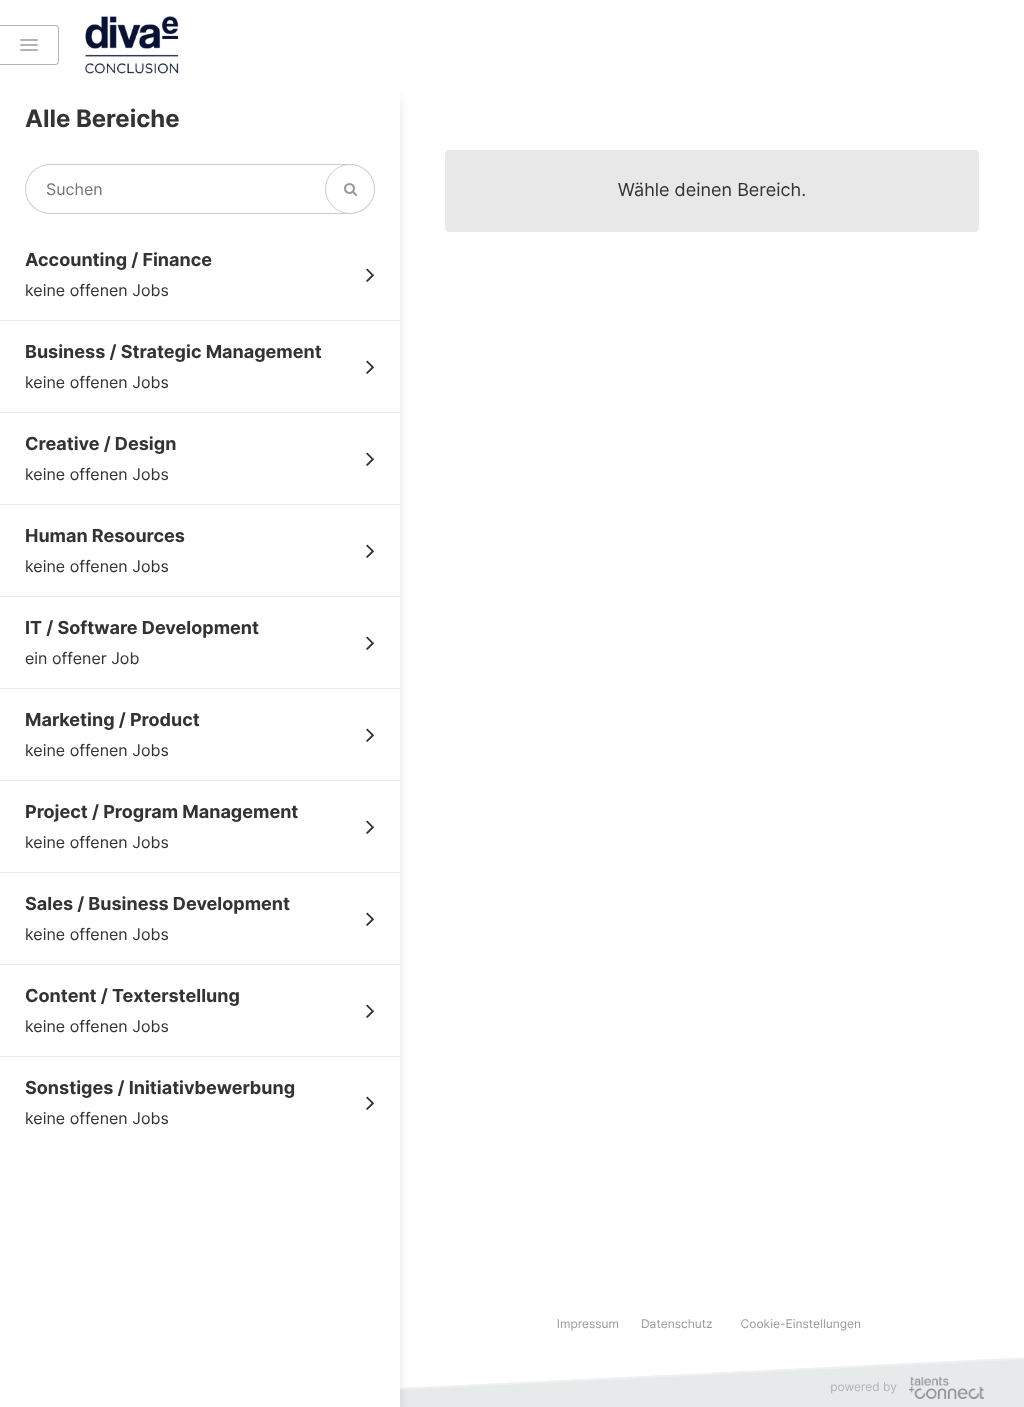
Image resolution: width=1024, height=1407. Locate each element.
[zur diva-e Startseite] (215, 45)
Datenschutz (677, 1323)
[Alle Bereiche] (29, 45)
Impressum (588, 1323)
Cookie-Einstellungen (801, 1323)
